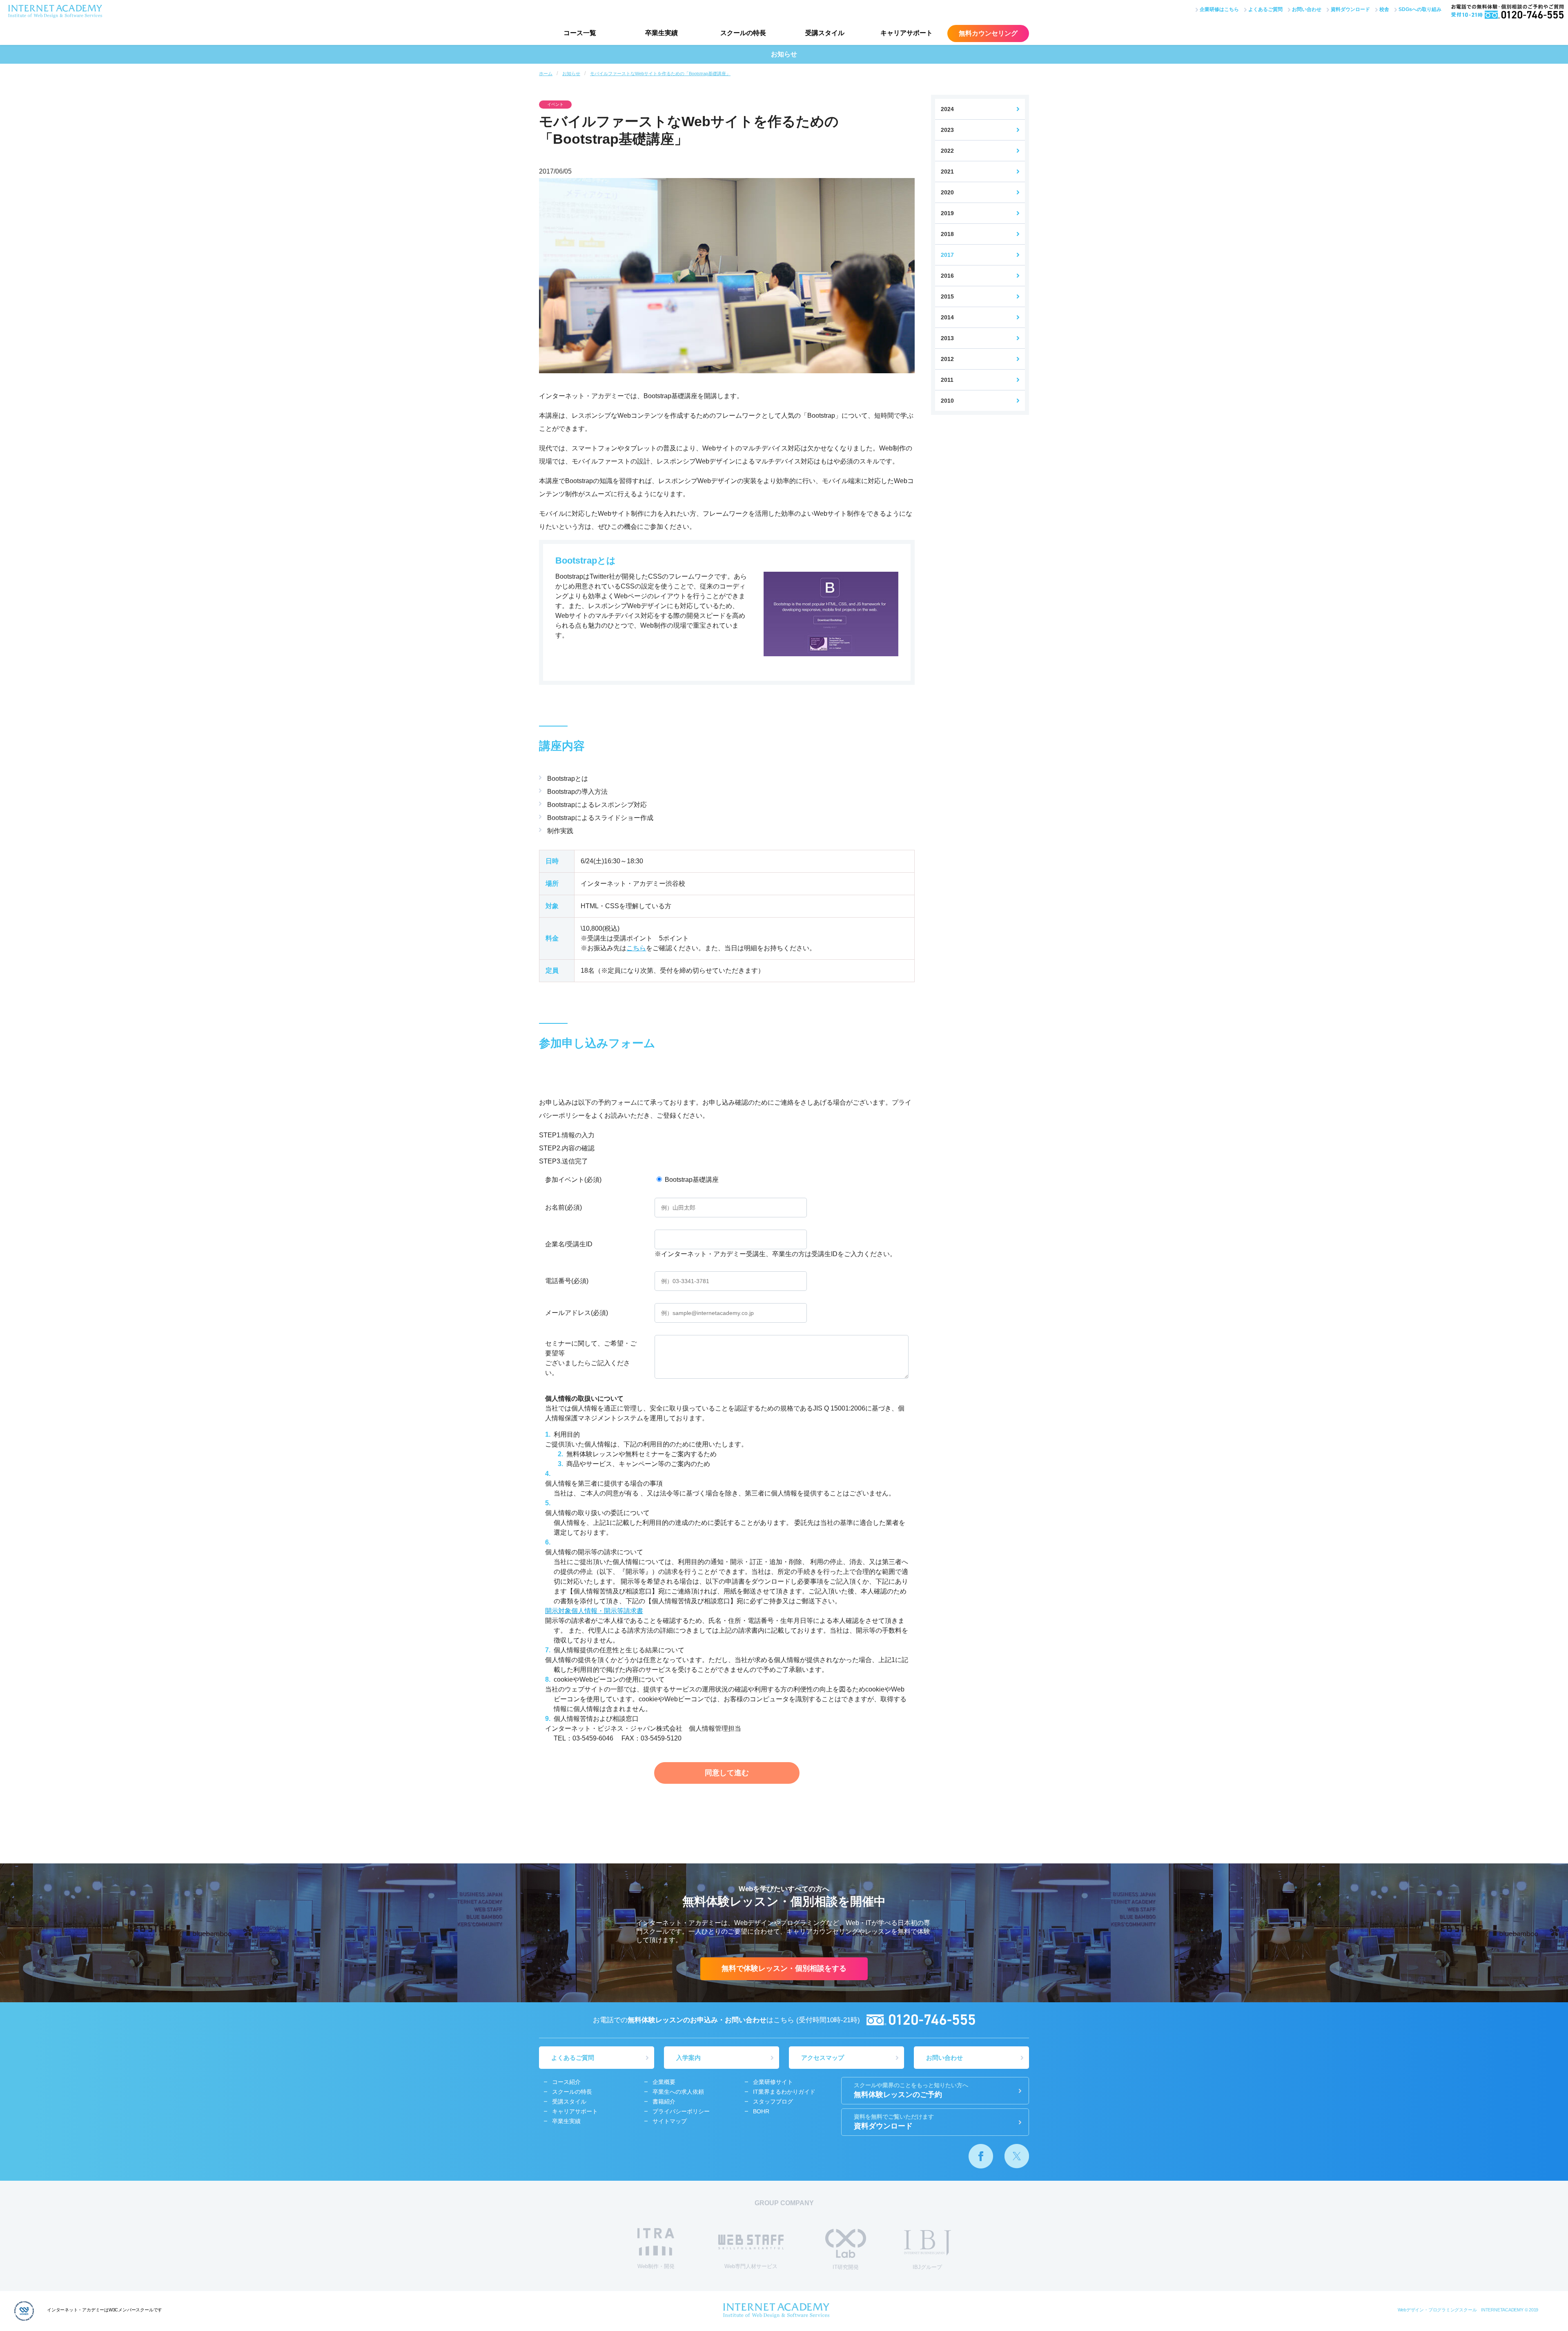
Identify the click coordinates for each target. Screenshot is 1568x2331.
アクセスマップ (823, 2058)
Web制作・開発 (656, 2266)
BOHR (761, 2111)
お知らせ (571, 74)
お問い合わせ (1307, 9)
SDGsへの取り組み (1420, 9)
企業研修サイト (773, 2082)
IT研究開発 (846, 2267)
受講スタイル (825, 33)
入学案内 (688, 2058)
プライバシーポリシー (681, 2111)
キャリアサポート (906, 33)
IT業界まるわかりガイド (784, 2092)
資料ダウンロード (1350, 9)
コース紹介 (566, 2082)
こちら (636, 948)
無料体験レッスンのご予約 (911, 2090)
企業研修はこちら (1219, 9)
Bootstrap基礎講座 (691, 1180)
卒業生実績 (661, 33)
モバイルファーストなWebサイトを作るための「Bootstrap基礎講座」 (660, 74)
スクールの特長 (743, 33)
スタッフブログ (773, 2101)
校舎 (1384, 9)
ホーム (546, 74)
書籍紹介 (664, 2101)
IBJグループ (927, 2267)
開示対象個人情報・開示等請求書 (594, 1611)
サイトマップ (670, 2121)
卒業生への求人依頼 (678, 2092)
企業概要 (664, 2082)
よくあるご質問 (1265, 9)
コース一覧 (580, 33)
